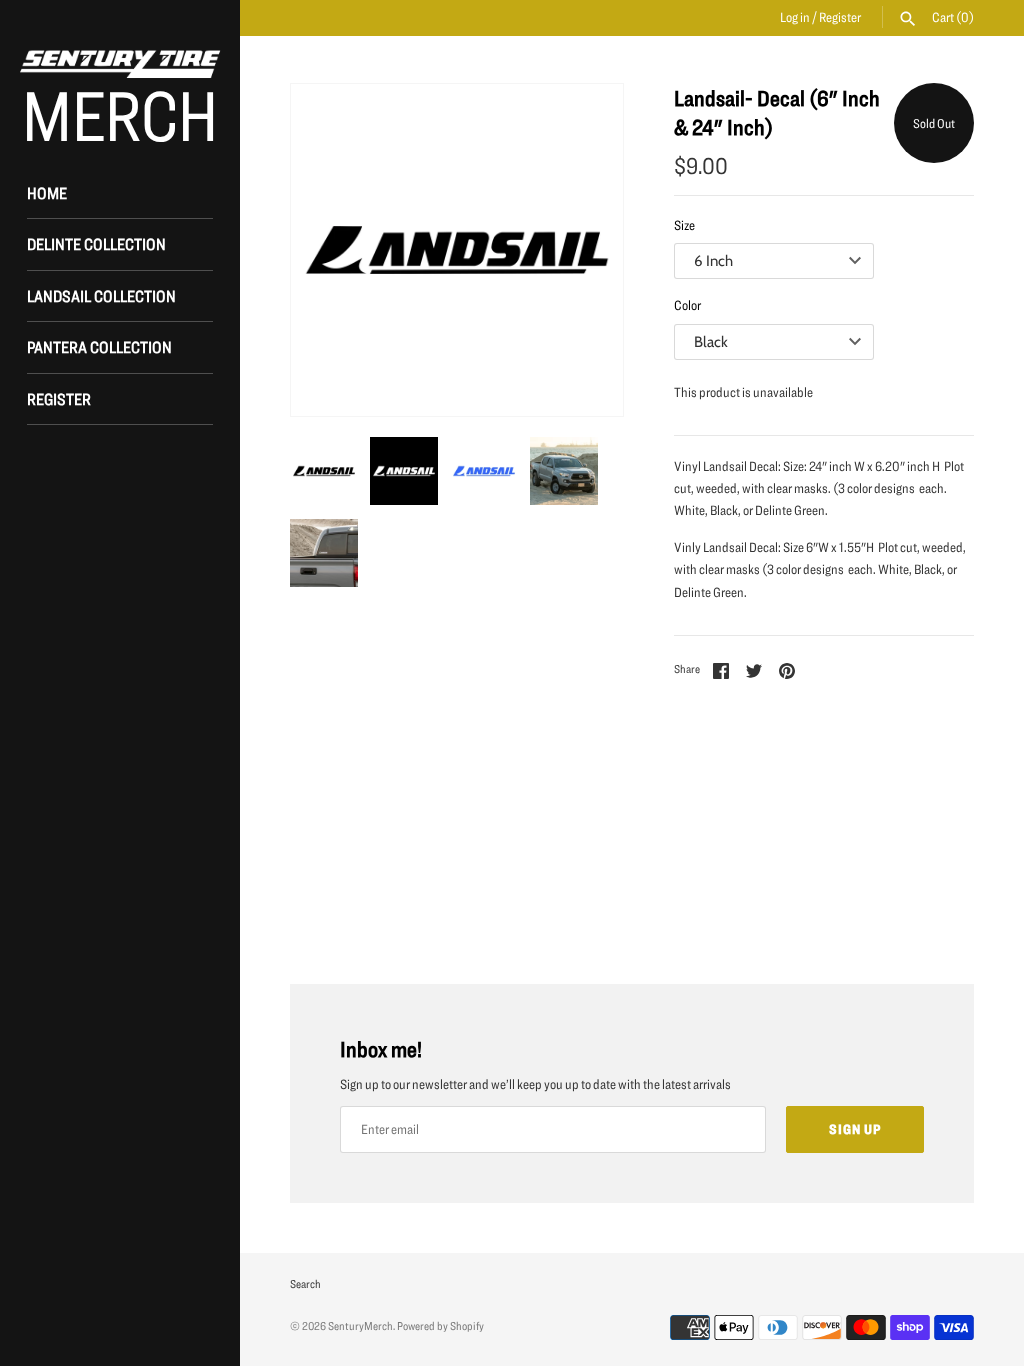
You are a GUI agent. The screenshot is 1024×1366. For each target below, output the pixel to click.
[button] (581, 250)
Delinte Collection (96, 243)
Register (840, 17)
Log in (795, 17)
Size (684, 225)
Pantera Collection (99, 346)
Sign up (855, 1129)
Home (47, 192)
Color (687, 305)
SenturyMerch (360, 1325)
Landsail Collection (101, 295)
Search (305, 1283)
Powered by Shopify (440, 1325)
